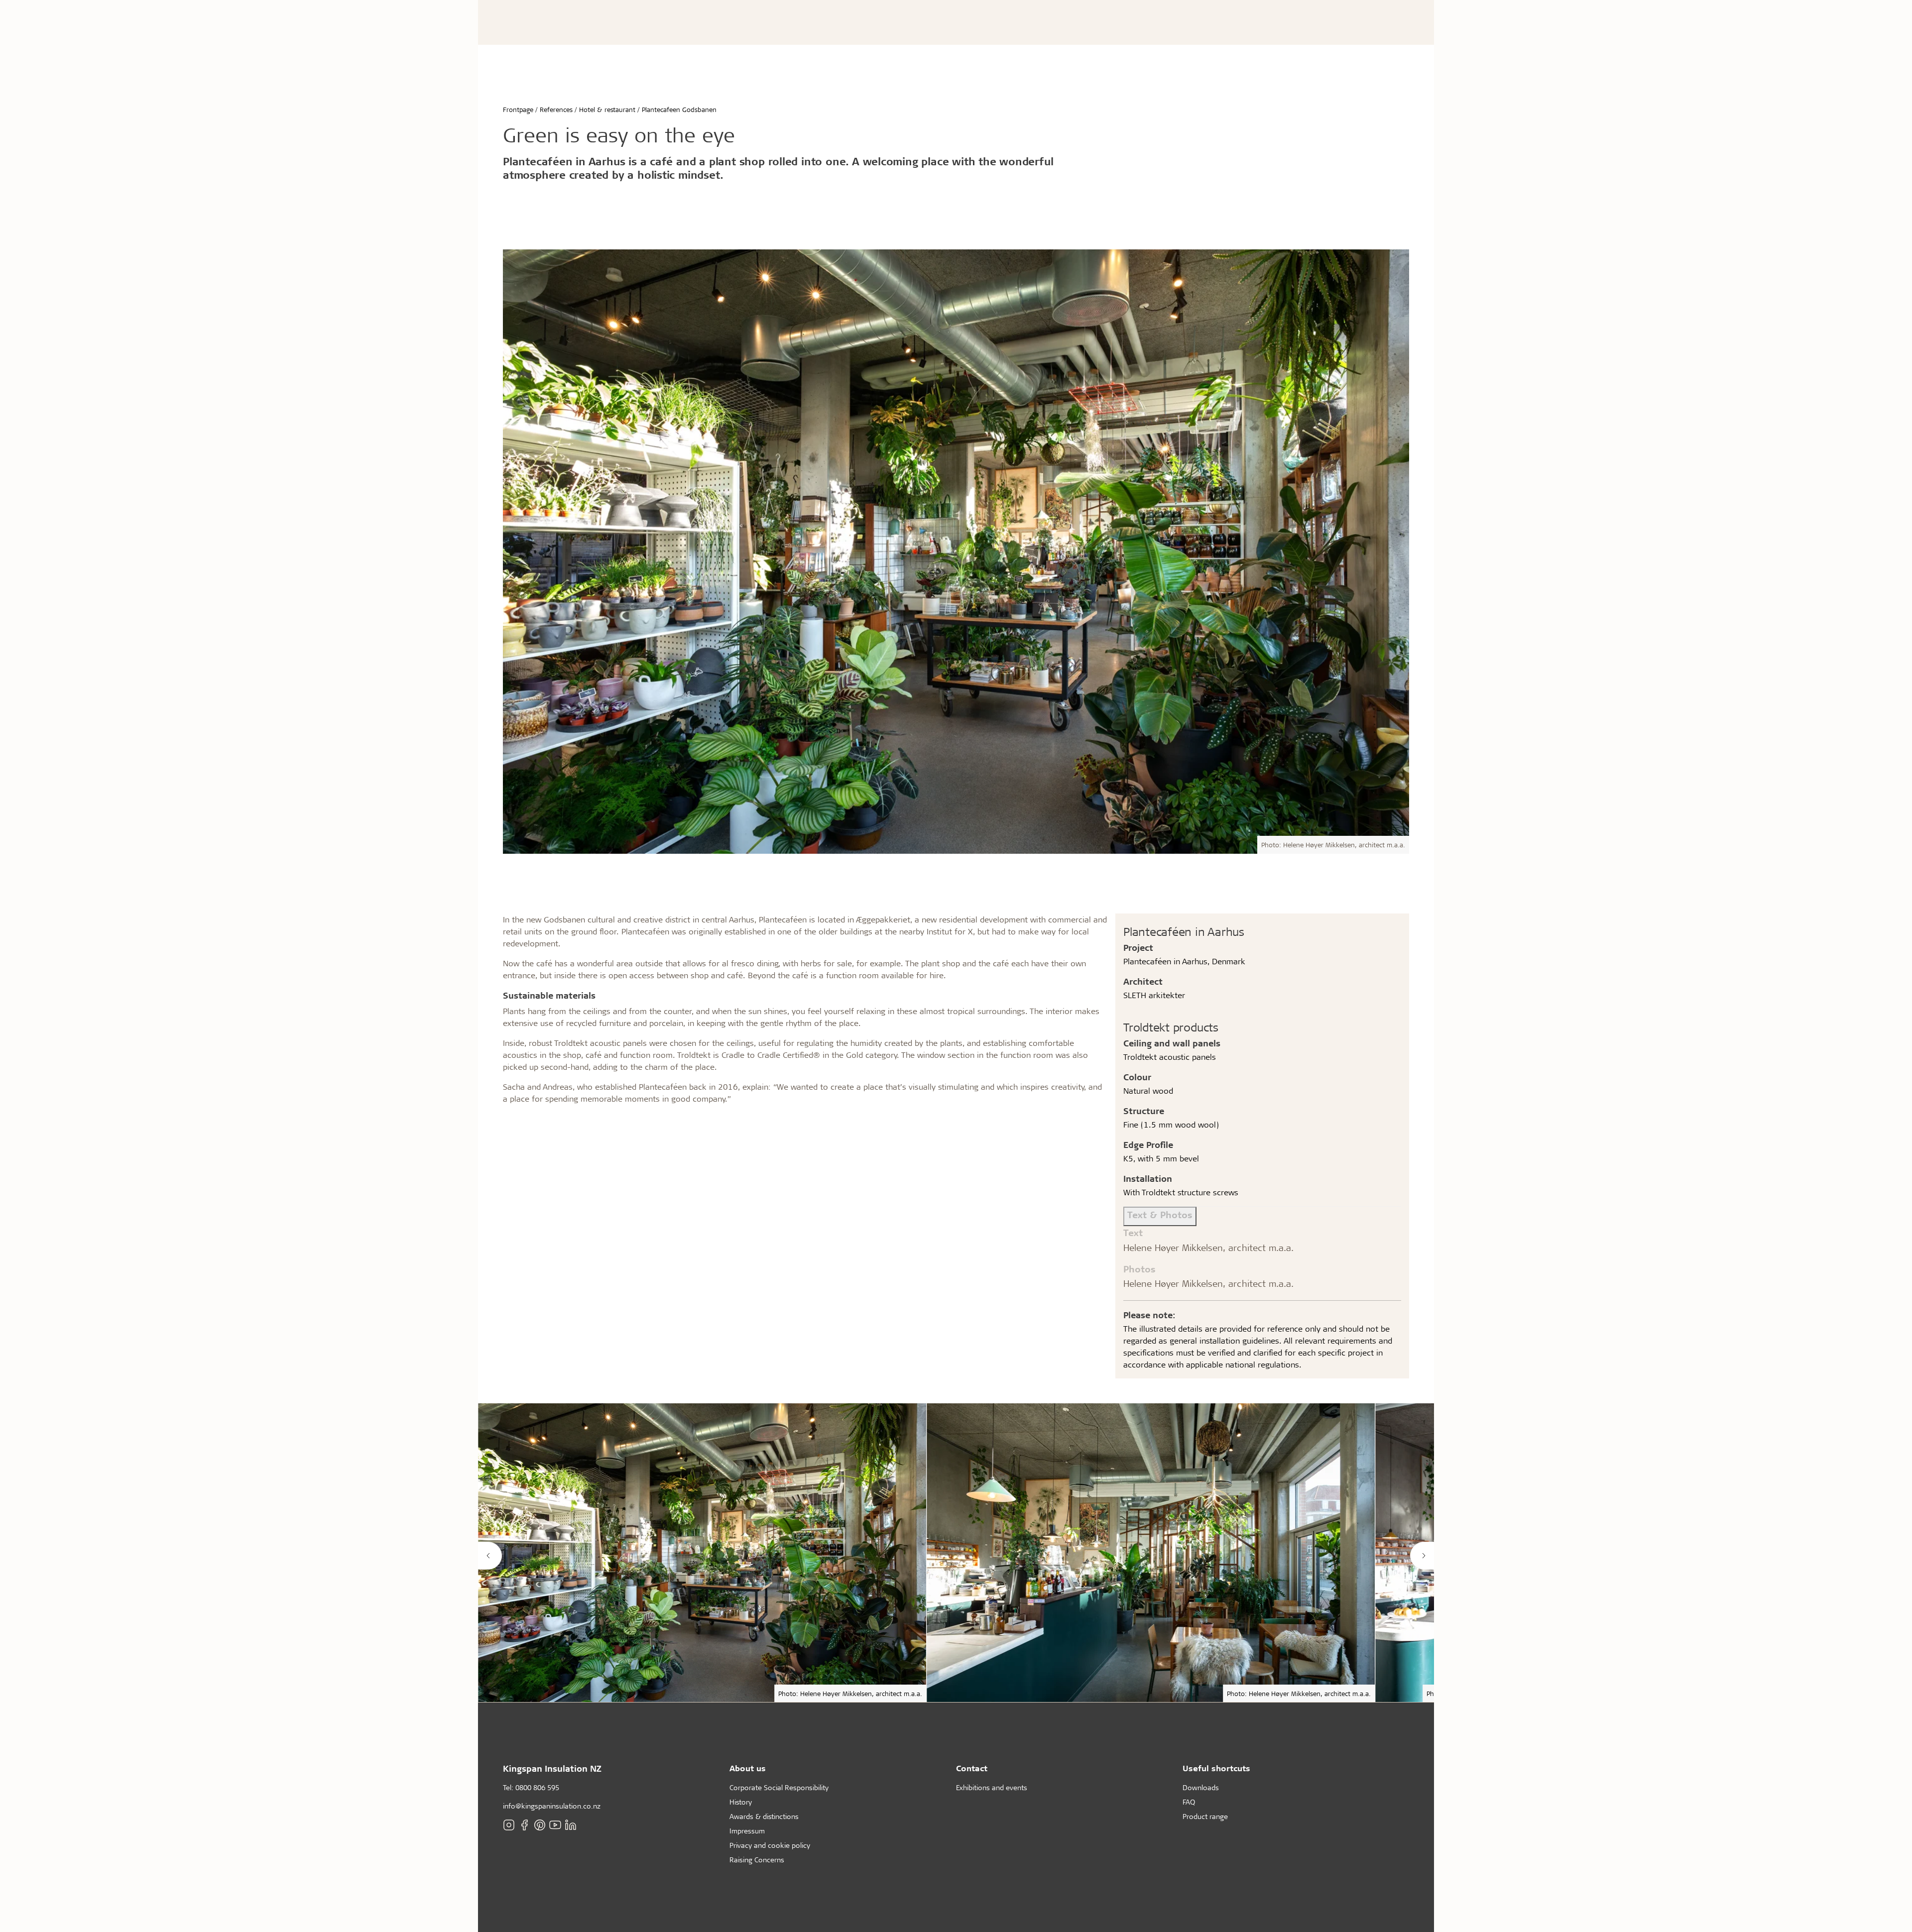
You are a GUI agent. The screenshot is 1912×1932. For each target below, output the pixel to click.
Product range (1205, 1816)
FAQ (1189, 1802)
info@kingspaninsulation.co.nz (552, 1806)
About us (748, 1768)
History (741, 1802)
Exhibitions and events (992, 1787)
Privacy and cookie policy (770, 1845)
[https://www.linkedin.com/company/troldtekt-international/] (571, 1825)
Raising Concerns (757, 1860)
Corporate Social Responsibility (779, 1787)
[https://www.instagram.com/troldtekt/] (509, 1825)
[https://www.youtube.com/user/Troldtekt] (555, 1825)
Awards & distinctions (764, 1816)
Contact (972, 1768)
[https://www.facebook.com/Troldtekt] (524, 1825)
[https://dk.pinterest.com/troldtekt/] (540, 1825)
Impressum (747, 1831)
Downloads (1201, 1787)
